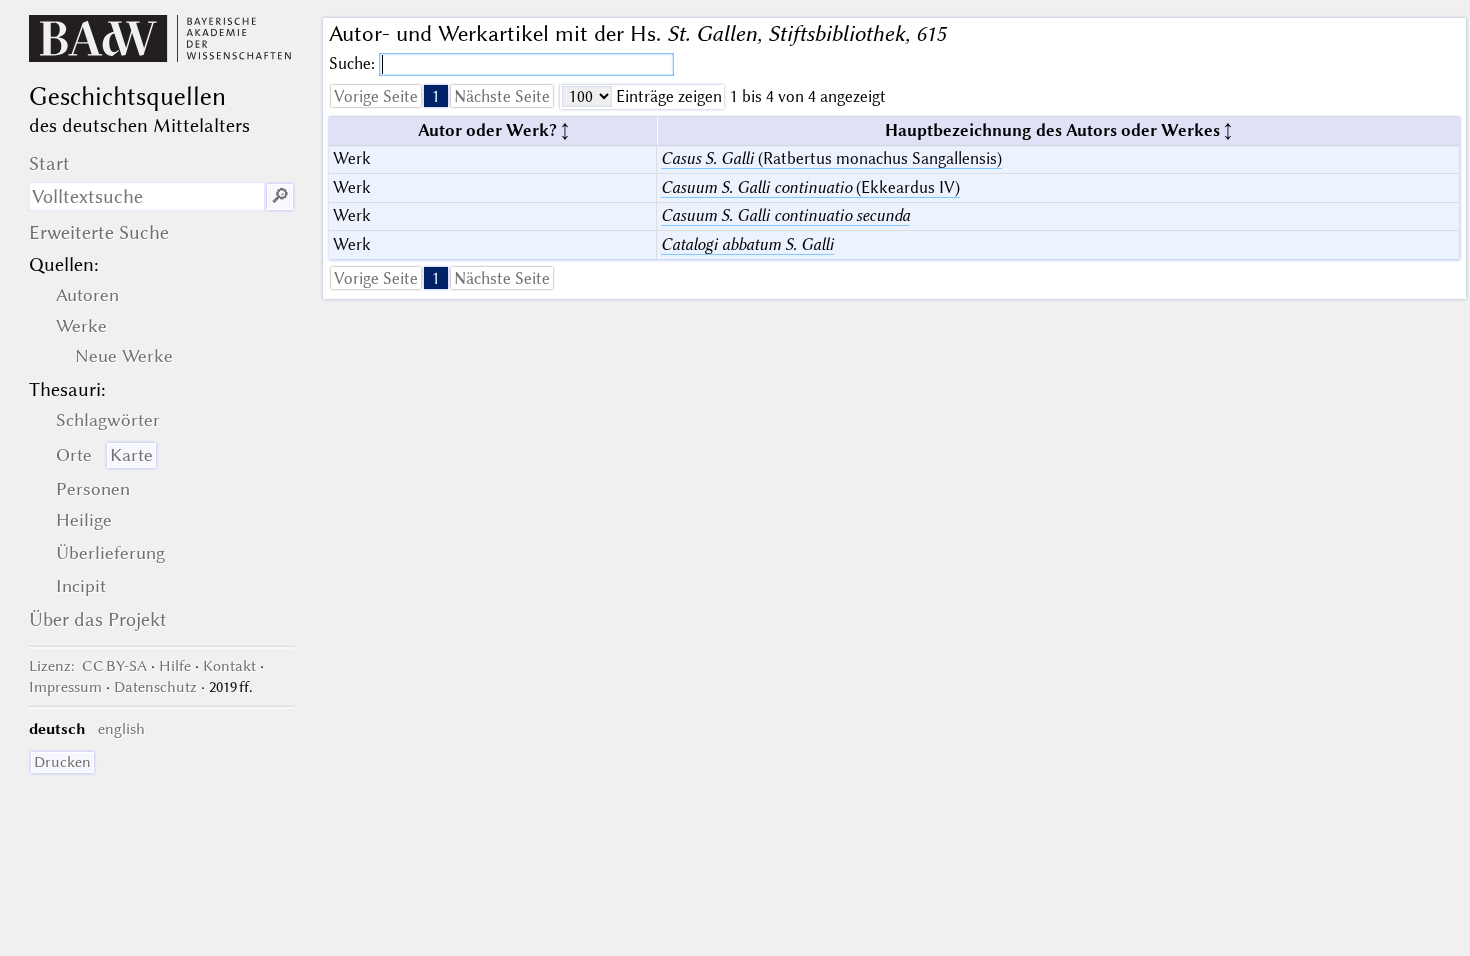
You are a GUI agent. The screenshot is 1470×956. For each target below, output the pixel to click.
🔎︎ (280, 196)
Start (49, 163)
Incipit (81, 586)
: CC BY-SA (88, 666)
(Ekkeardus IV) (810, 187)
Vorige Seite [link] (376, 96)
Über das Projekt (98, 619)
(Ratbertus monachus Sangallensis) (831, 158)
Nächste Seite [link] (502, 96)
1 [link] (436, 96)
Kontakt (229, 666)
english (121, 729)
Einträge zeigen (667, 96)
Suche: (354, 63)
